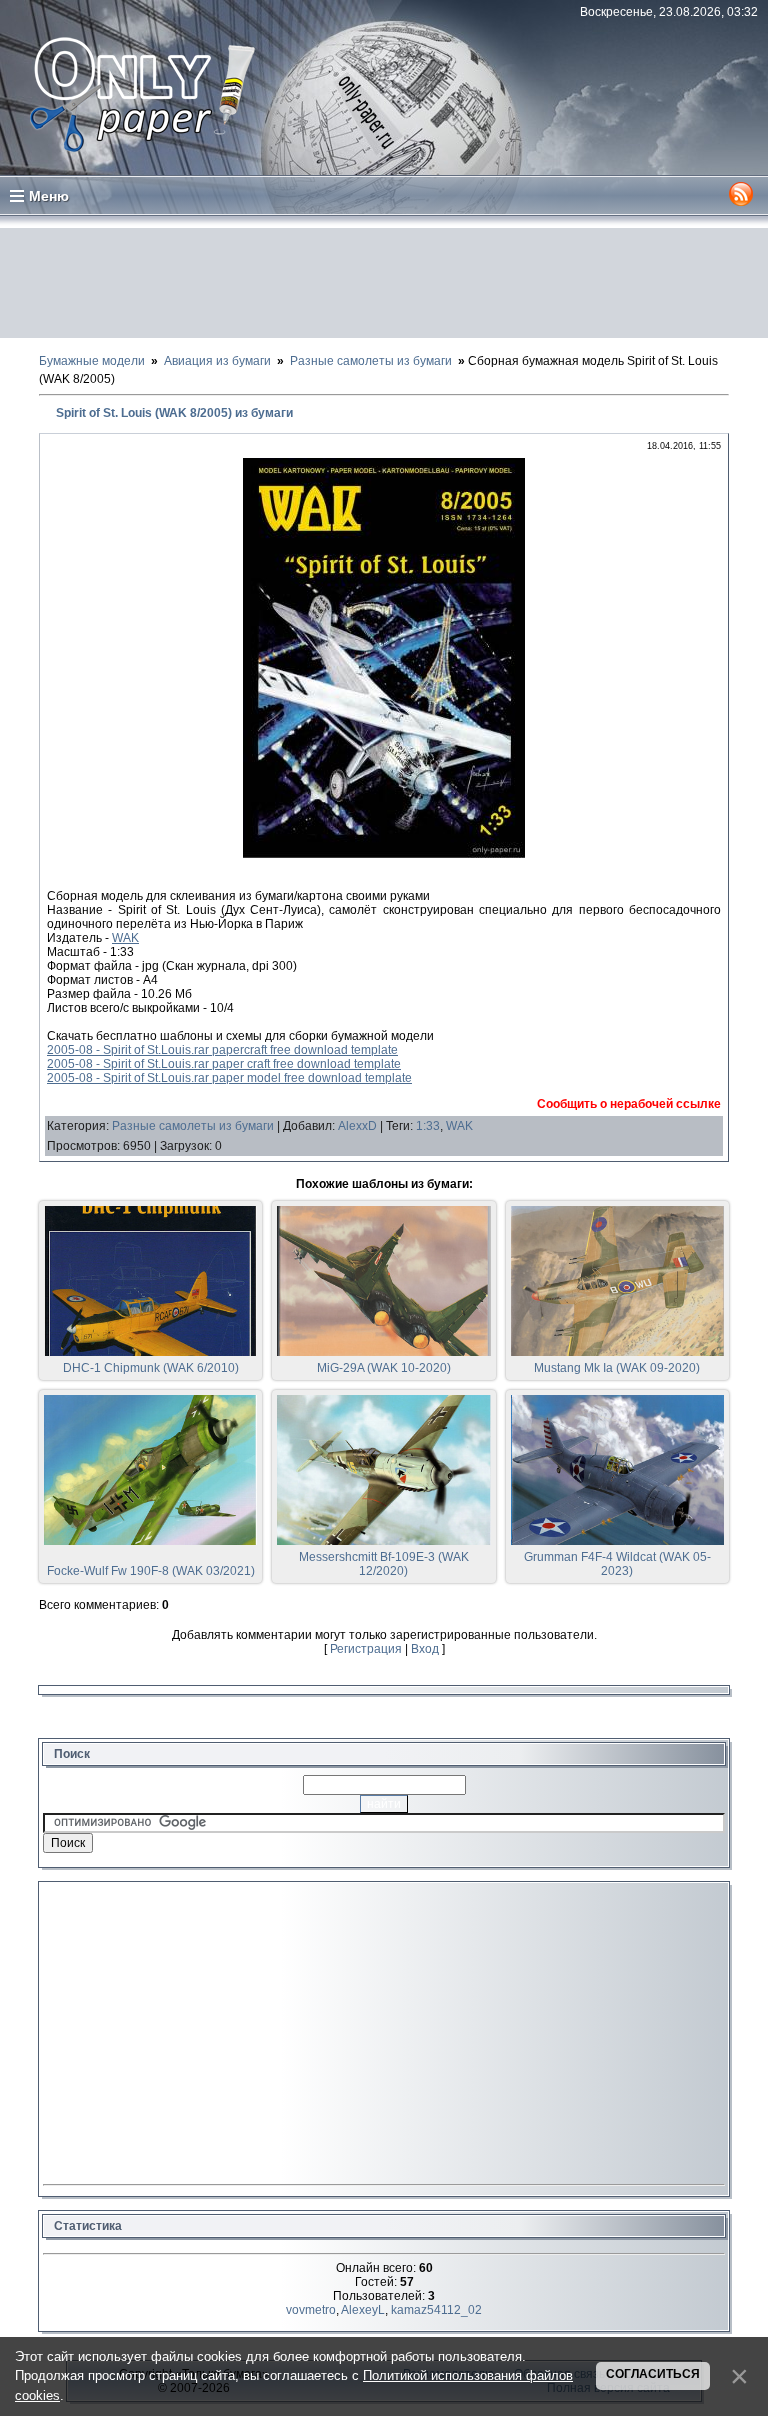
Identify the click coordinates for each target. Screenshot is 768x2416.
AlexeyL (363, 2310)
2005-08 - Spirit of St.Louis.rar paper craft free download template (224, 1064)
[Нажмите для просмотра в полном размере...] (384, 854)
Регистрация (366, 1649)
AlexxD (357, 1126)
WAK (125, 938)
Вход (425, 1649)
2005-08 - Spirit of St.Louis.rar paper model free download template (229, 1078)
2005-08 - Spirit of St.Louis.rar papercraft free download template (222, 1050)
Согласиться (653, 2374)
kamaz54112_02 (436, 2310)
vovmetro (311, 2310)
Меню (49, 196)
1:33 (428, 1126)
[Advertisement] (384, 283)
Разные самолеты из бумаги (193, 1126)
